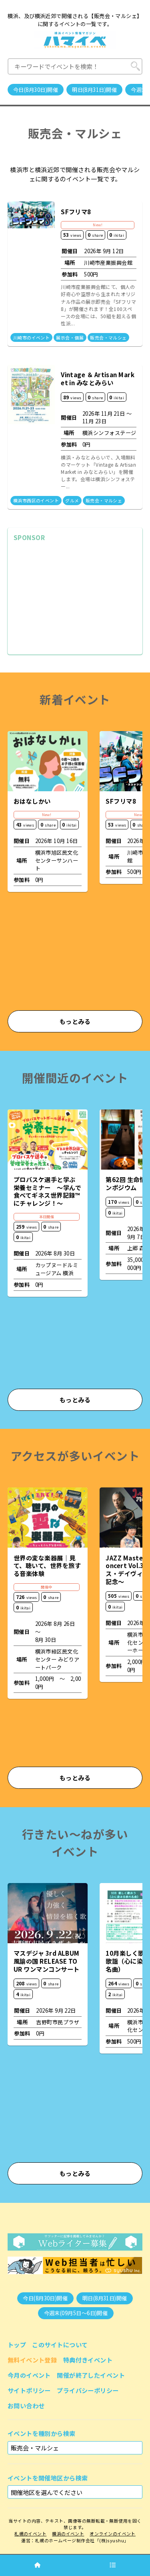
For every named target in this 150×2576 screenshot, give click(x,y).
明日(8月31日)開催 (94, 90)
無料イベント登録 (32, 2360)
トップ (17, 2344)
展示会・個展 (70, 337)
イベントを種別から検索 (42, 2433)
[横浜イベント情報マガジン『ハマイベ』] (75, 40)
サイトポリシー (29, 2390)
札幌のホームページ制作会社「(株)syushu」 (82, 2540)
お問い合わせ (26, 2405)
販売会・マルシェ (108, 337)
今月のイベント (29, 2375)
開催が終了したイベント (91, 2375)
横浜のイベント (68, 2533)
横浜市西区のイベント (36, 500)
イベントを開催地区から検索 (48, 2478)
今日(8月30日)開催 (36, 90)
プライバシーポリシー (88, 2390)
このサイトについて (60, 2344)
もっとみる (75, 1021)
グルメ (72, 500)
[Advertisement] (75, 598)
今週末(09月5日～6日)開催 (76, 2313)
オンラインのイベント (113, 2533)
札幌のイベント (30, 2533)
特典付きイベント (88, 2360)
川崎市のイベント (32, 337)
